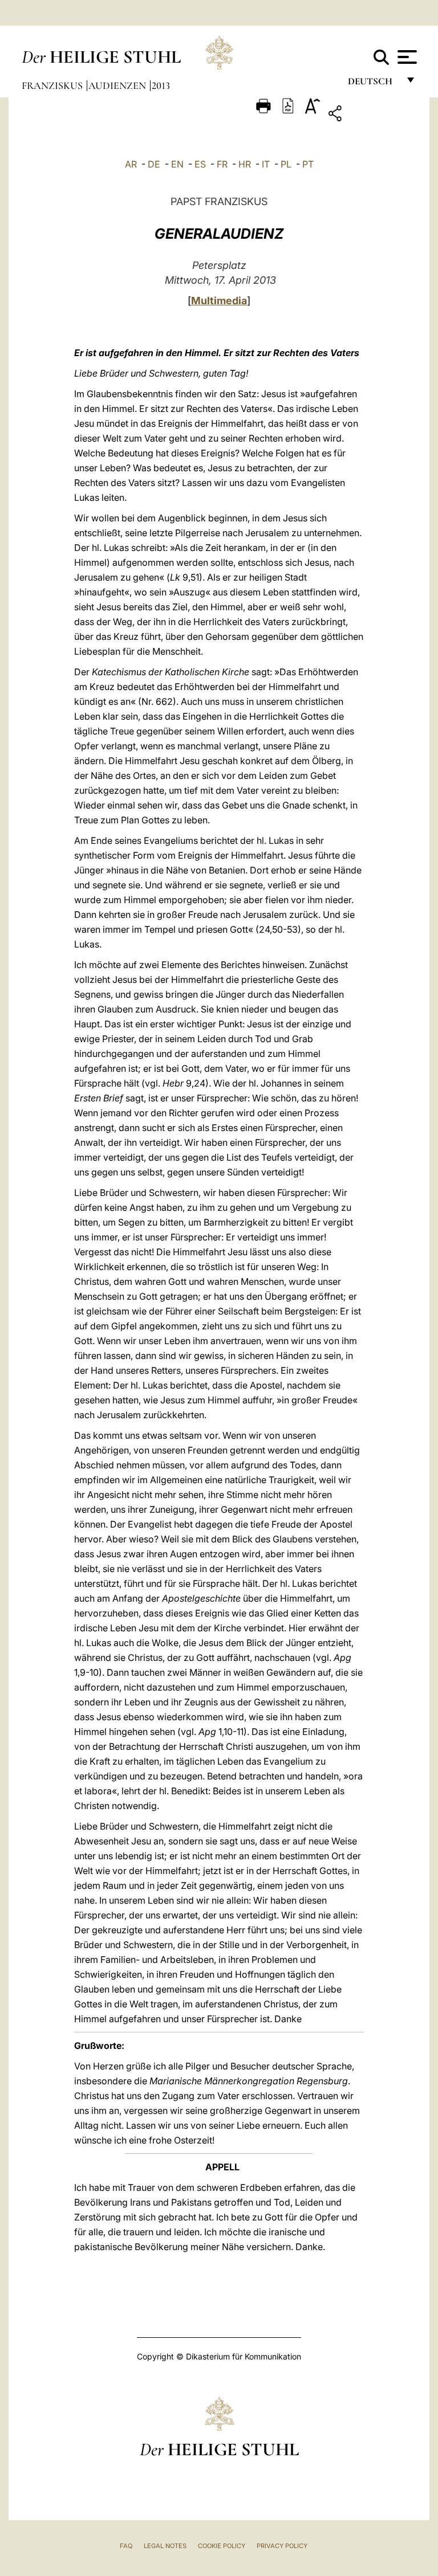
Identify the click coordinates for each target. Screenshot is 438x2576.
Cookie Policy (222, 2546)
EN (177, 164)
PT (308, 164)
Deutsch (373, 84)
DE (154, 164)
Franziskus (53, 85)
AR (131, 164)
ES (200, 164)
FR (222, 164)
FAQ (126, 2546)
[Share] (370, 115)
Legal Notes (165, 2546)
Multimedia (219, 301)
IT (266, 164)
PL (286, 164)
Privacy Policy (282, 2546)
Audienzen (118, 85)
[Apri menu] (406, 57)
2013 (161, 85)
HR (245, 164)
